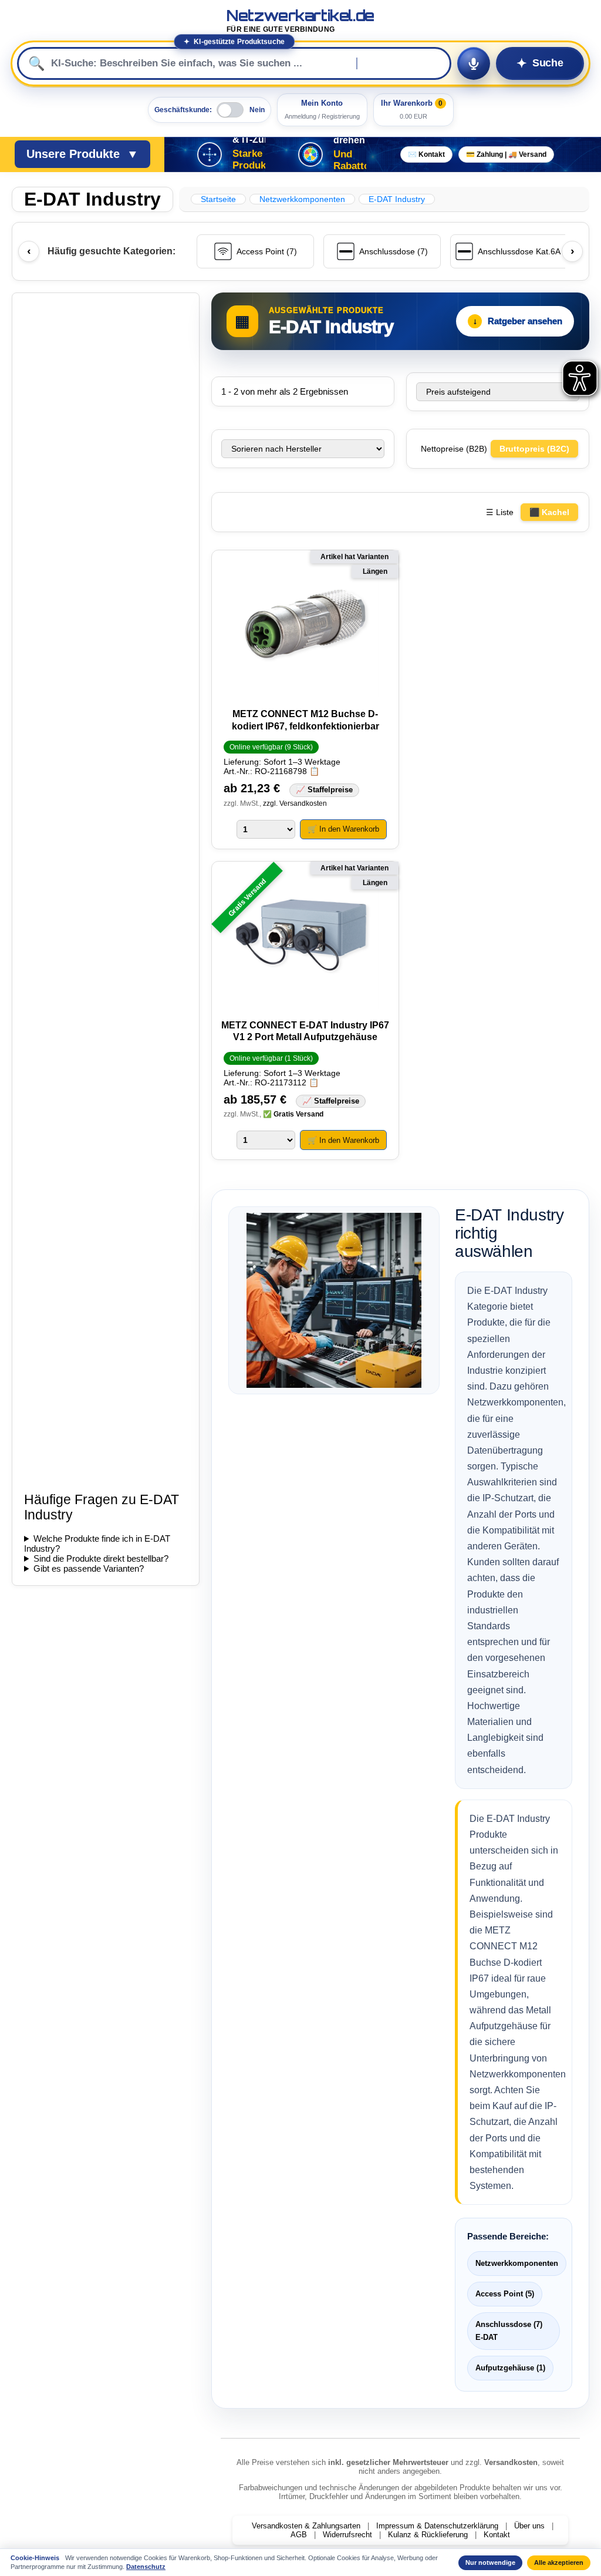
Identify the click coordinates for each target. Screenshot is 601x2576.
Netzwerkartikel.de (300, 21)
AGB (299, 2535)
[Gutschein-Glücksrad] (310, 154)
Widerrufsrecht (347, 2535)
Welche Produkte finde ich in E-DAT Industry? (97, 1543)
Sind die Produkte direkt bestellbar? (101, 1558)
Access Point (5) (505, 2294)
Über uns (529, 2526)
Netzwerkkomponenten (517, 2263)
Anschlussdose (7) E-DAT (509, 2331)
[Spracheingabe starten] (474, 63)
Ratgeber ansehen (518, 321)
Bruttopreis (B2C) (534, 449)
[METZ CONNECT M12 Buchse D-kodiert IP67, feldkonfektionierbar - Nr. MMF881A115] (305, 625)
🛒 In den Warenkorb (343, 829)
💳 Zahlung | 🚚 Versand (506, 154)
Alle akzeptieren (559, 2562)
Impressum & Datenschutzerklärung (437, 2526)
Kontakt (497, 2535)
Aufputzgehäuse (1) (510, 2368)
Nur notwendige (490, 2562)
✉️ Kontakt (426, 154)
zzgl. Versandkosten (295, 803)
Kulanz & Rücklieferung (428, 2535)
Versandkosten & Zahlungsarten (306, 2526)
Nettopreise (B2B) (455, 449)
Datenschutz (146, 2567)
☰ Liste (500, 512)
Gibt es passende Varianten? (89, 1568)
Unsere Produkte (82, 154)
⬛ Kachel (549, 512)
